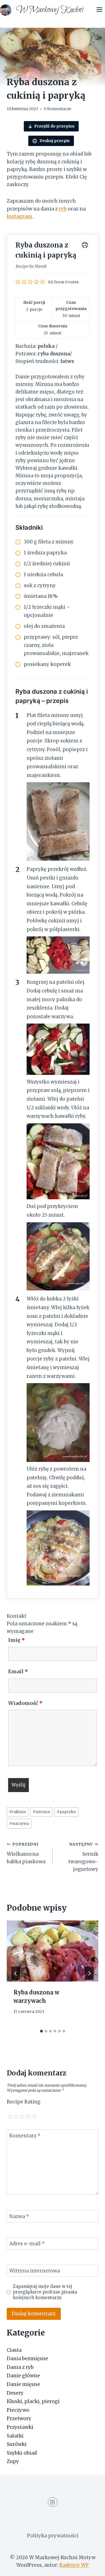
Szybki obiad (22, 2453)
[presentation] (53, 1951)
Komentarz (25, 2136)
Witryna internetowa (35, 2271)
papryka (66, 1812)
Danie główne (23, 2376)
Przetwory (19, 2418)
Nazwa (19, 2216)
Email (18, 1671)
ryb (63, 209)
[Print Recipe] (85, 245)
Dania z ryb (18, 71)
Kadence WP (74, 2565)
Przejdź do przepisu (54, 126)
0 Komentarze (57, 109)
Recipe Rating (24, 2102)
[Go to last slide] (16, 1973)
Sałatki (15, 2436)
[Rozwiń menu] (99, 9)
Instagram (19, 216)
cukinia (17, 1812)
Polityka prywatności (53, 2536)
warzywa (19, 1824)
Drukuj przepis (54, 141)
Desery (15, 2393)
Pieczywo (18, 2410)
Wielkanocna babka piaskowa (26, 1853)
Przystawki (20, 2427)
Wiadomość (25, 1703)
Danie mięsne (23, 2384)
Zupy (13, 2461)
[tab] (41, 2031)
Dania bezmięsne (27, 2359)
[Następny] (89, 1973)
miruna (41, 1812)
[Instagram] (53, 2502)
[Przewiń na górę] (91, 2567)
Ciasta (14, 2350)
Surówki (17, 2444)
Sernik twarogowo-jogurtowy (83, 1857)
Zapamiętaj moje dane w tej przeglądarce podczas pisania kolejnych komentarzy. (45, 2292)
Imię (17, 1640)
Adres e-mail (27, 2244)
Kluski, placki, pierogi (33, 2401)
